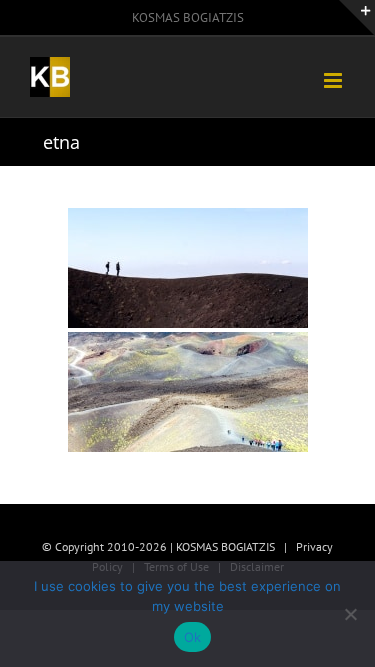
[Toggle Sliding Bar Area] (357, 18)
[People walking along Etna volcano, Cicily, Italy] (188, 268)
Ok (193, 637)
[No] (350, 614)
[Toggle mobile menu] (334, 80)
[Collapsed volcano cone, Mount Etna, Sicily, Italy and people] (188, 392)
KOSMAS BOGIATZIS (188, 17)
